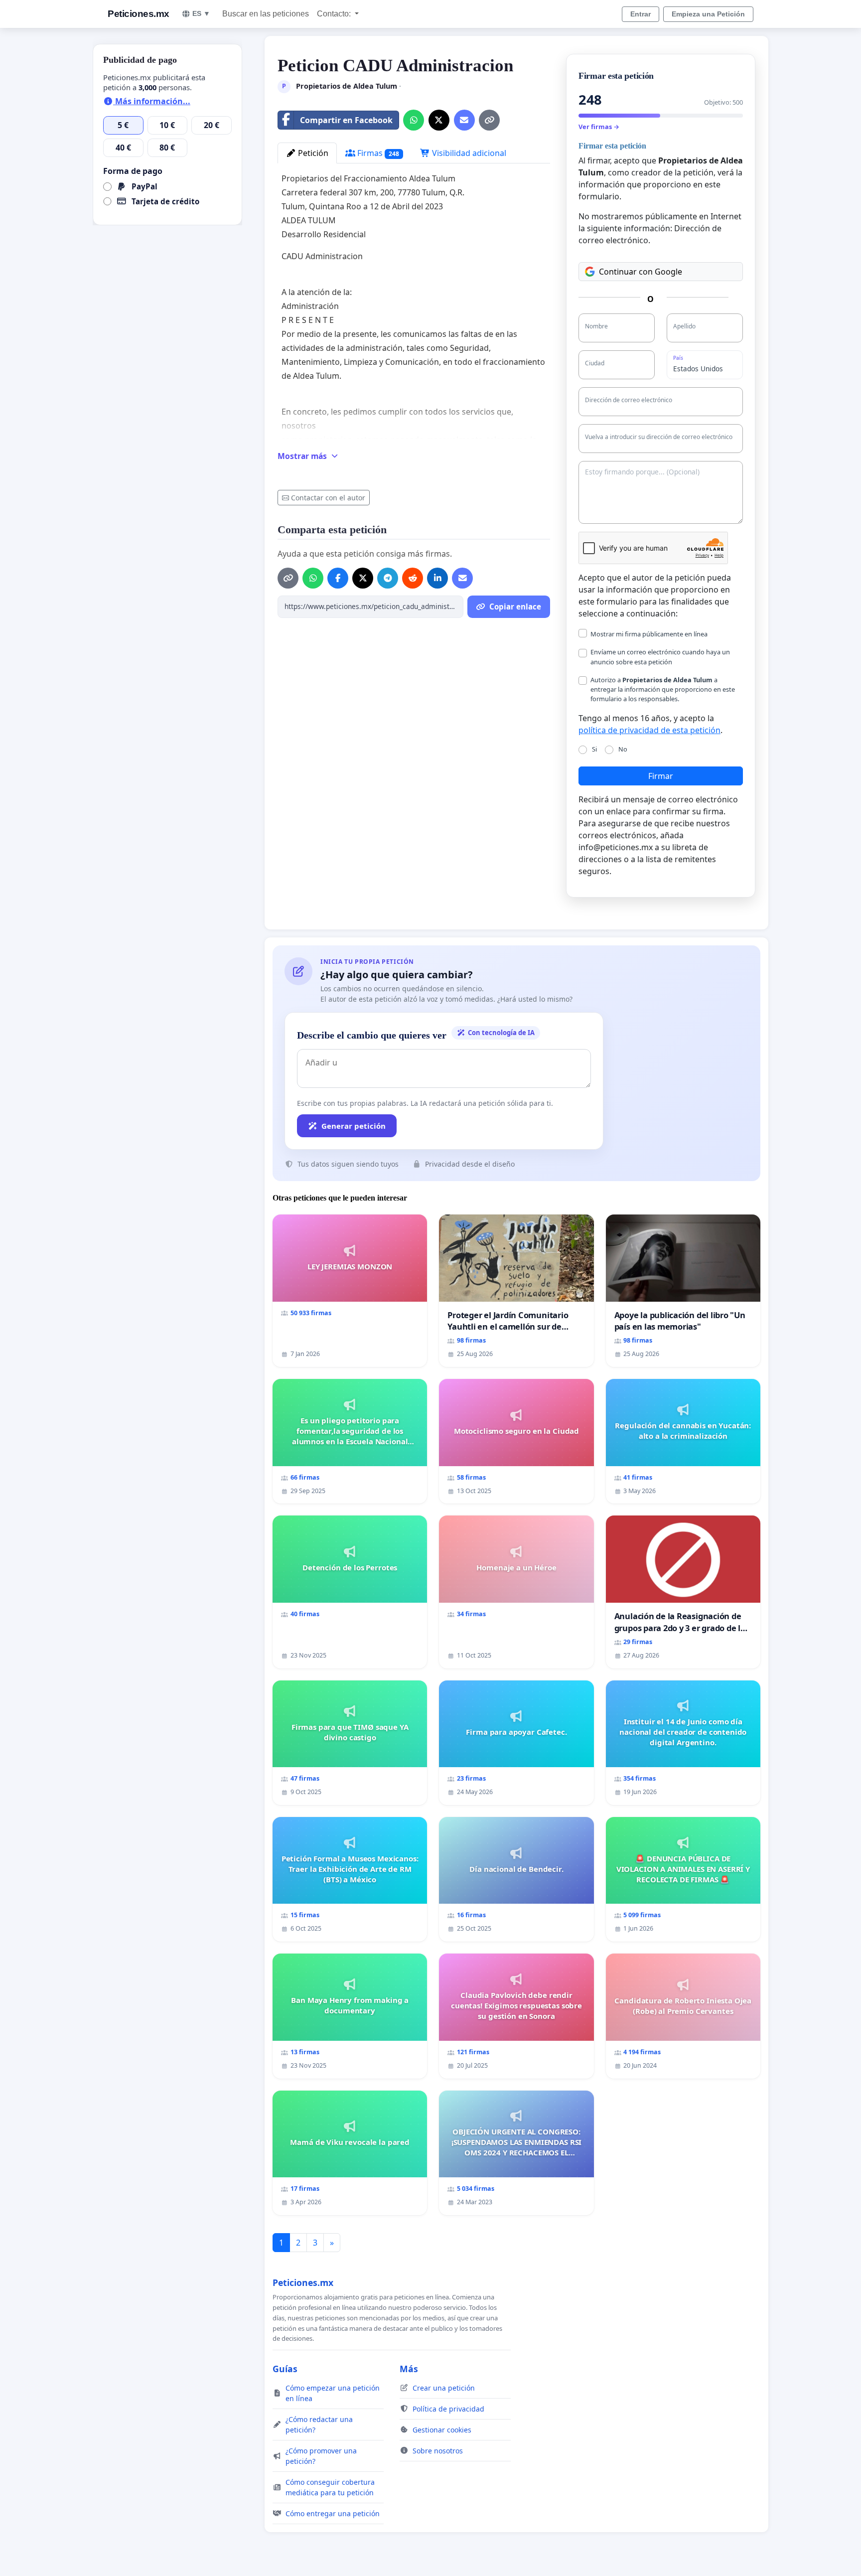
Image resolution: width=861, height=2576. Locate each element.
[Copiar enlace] (489, 120)
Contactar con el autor (328, 498)
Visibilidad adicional (468, 153)
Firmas (377, 153)
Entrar (641, 14)
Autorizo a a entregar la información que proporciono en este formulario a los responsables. (663, 689)
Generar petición (354, 1126)
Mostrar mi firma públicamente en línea (649, 634)
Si (594, 749)
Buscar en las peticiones (266, 14)
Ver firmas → (599, 127)
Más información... (152, 101)
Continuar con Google (641, 272)
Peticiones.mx (139, 14)
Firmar (661, 776)
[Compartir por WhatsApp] (414, 120)
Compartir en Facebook (346, 120)
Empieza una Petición (708, 14)
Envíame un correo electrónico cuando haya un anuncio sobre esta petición (660, 657)
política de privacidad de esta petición (649, 730)
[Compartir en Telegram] (388, 578)
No (623, 749)
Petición (312, 153)
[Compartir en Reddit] (413, 578)
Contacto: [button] (335, 14)
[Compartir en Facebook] (338, 578)
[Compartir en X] (439, 120)
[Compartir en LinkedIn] (437, 578)
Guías (285, 2369)
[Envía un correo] (464, 120)
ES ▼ (201, 13)
